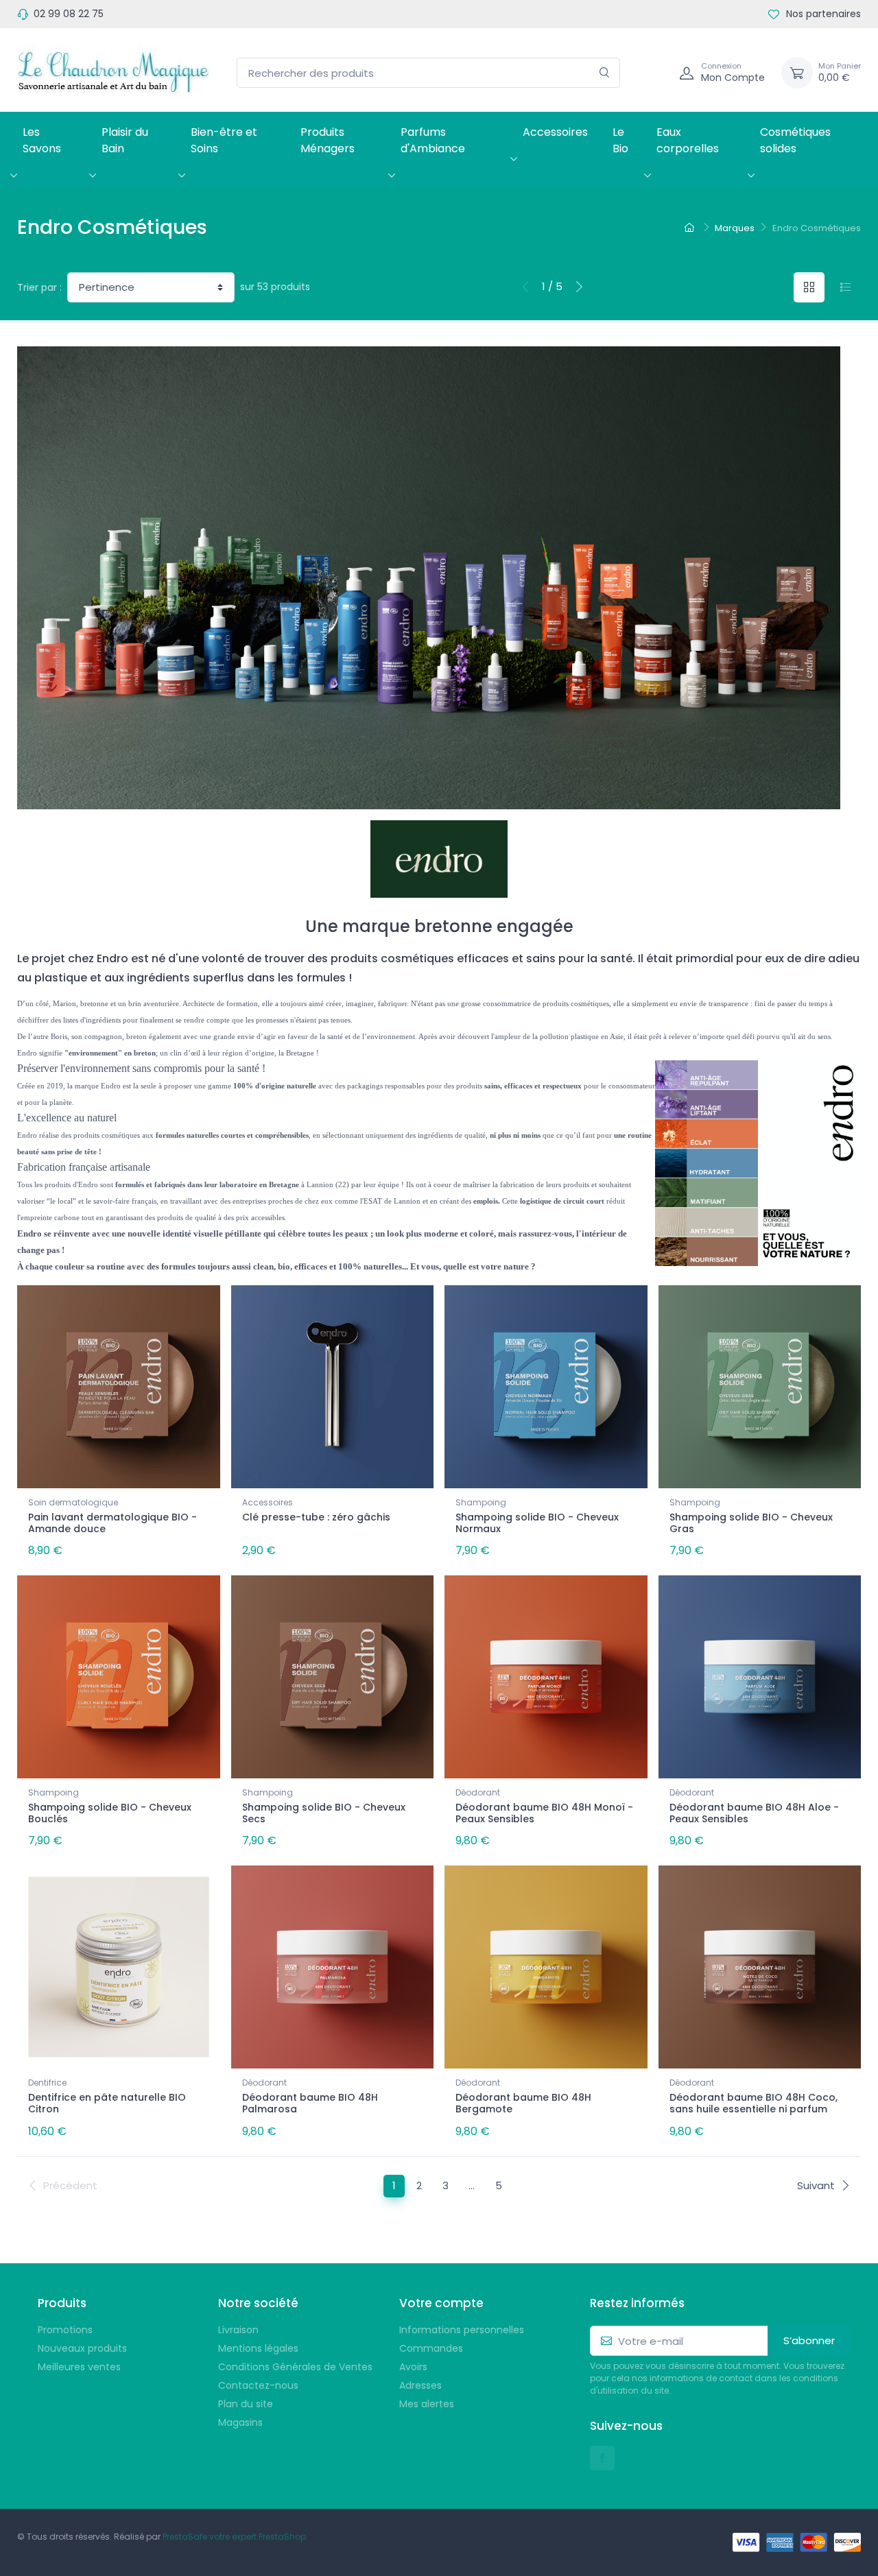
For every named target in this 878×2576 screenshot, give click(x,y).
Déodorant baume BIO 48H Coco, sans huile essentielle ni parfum (754, 2103)
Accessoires (555, 132)
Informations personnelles (462, 2330)
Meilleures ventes (79, 2367)
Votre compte (441, 2303)
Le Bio (620, 140)
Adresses (420, 2385)
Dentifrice (47, 2083)
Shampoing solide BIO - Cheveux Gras (751, 1523)
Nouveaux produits (82, 2348)
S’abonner (809, 2340)
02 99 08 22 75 (69, 14)
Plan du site (246, 2404)
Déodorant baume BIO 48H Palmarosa (310, 2103)
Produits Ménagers (328, 140)
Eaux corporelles (688, 140)
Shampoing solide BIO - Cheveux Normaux (537, 1523)
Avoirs (413, 2367)
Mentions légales (258, 2348)
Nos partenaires (822, 14)
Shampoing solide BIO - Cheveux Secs (324, 1813)
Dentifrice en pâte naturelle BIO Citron (107, 2103)
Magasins (240, 2422)
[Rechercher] (605, 73)
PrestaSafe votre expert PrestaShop (234, 2537)
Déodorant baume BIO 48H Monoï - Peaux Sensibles (544, 1813)
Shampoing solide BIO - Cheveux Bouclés (110, 1813)
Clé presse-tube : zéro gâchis (316, 1517)
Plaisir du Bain (125, 140)
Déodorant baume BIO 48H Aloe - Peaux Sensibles (754, 1813)
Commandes (431, 2348)
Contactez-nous (258, 2385)
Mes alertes (427, 2404)
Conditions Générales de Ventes (295, 2367)
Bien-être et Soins (224, 140)
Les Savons (42, 140)
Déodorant (478, 1792)
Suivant (816, 2185)
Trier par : (39, 287)
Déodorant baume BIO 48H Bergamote (523, 2103)
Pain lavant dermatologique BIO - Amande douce (112, 1523)
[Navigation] (654, 73)
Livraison (238, 2330)
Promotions (65, 2330)
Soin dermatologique (73, 1502)
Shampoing (481, 1502)
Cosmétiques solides (795, 140)
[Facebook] (602, 2458)
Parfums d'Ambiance (433, 140)
